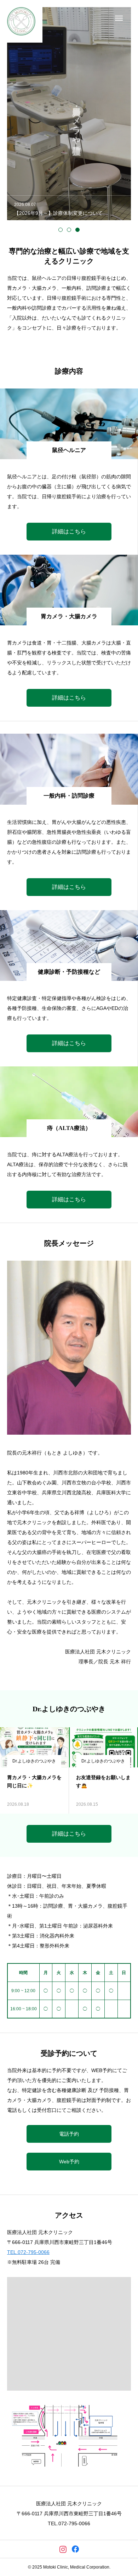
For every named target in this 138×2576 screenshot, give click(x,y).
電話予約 (69, 2134)
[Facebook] (75, 2549)
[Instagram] (63, 2549)
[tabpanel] (69, 114)
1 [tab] (61, 230)
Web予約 (69, 2162)
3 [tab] (77, 230)
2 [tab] (69, 230)
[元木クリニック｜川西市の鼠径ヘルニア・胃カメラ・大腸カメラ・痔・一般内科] (21, 21)
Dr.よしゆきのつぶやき (34, 1761)
